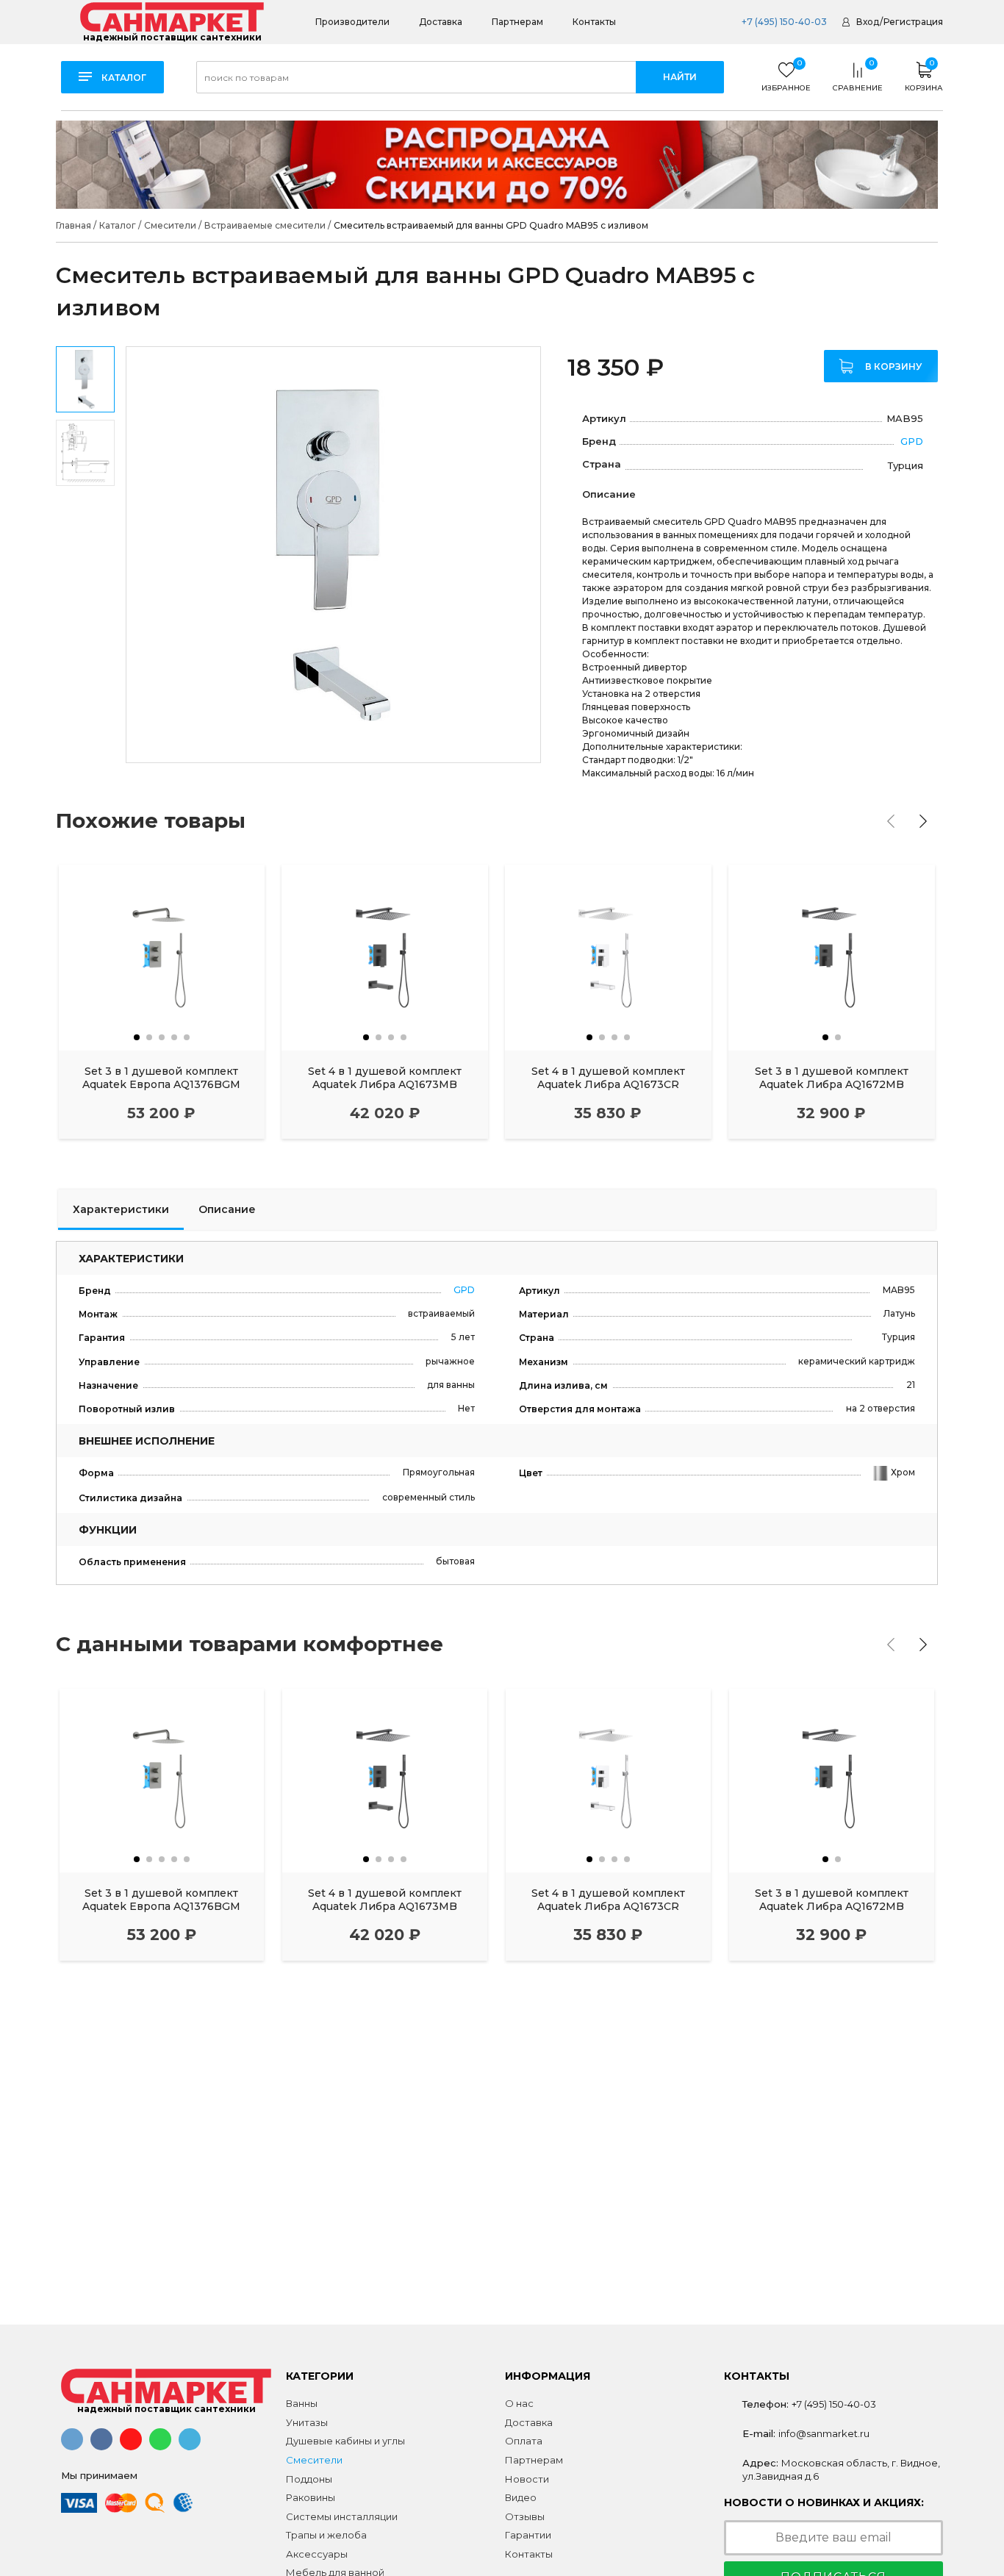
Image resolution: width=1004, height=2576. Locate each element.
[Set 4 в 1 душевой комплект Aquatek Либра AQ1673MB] (385, 958)
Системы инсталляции (342, 2516)
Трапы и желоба (326, 2535)
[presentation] (891, 821)
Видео (521, 2497)
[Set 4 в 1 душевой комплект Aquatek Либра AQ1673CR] (608, 958)
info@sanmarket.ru (824, 2433)
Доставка (441, 22)
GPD (912, 441)
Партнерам (517, 22)
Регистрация (913, 22)
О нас (519, 2403)
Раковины (311, 2497)
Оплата (524, 2441)
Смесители (314, 2460)
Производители (352, 22)
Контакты (594, 22)
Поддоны (309, 2479)
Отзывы (525, 2516)
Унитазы (307, 2422)
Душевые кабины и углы (345, 2441)
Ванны (302, 2403)
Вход (868, 22)
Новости (527, 2479)
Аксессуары (317, 2554)
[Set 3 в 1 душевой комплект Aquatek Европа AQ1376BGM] (162, 958)
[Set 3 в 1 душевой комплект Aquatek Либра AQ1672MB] (832, 958)
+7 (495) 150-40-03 (783, 22)
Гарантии (528, 2535)
